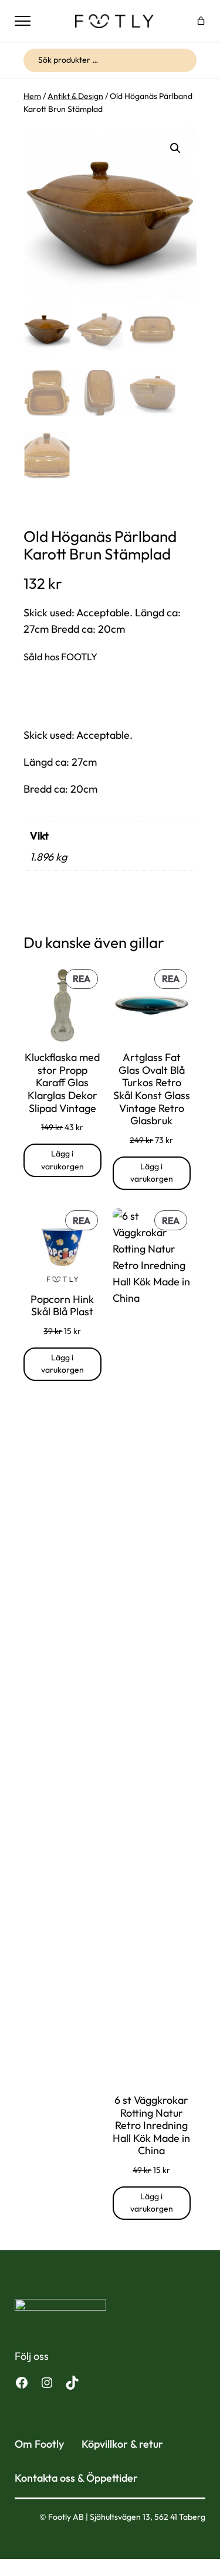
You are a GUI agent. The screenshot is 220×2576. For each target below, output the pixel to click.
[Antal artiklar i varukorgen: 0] (201, 21)
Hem (32, 96)
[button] (175, 148)
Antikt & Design (75, 96)
